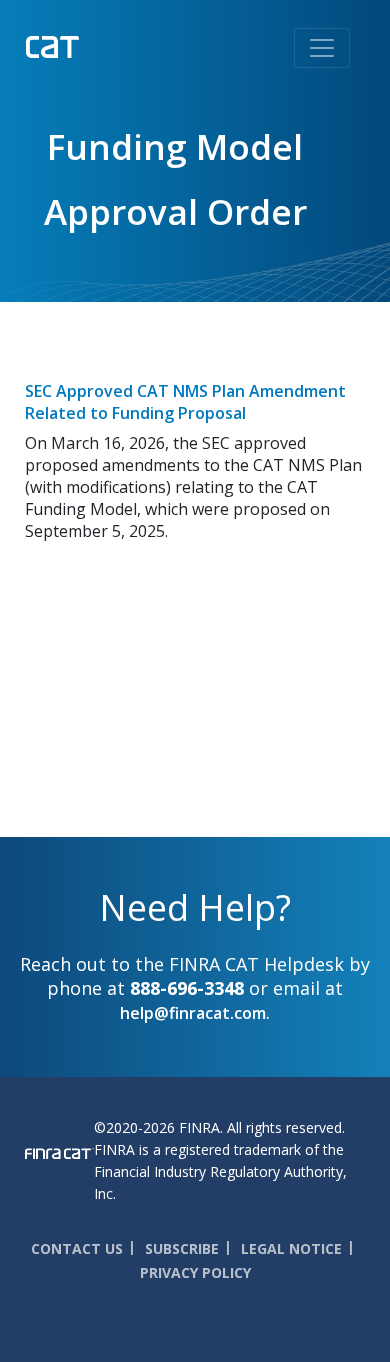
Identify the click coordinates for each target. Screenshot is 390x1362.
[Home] (93, 44)
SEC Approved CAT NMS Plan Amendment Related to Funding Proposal (185, 402)
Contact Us (77, 1248)
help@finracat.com (193, 1013)
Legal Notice (291, 1248)
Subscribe (182, 1248)
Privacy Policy (195, 1272)
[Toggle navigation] (322, 48)
